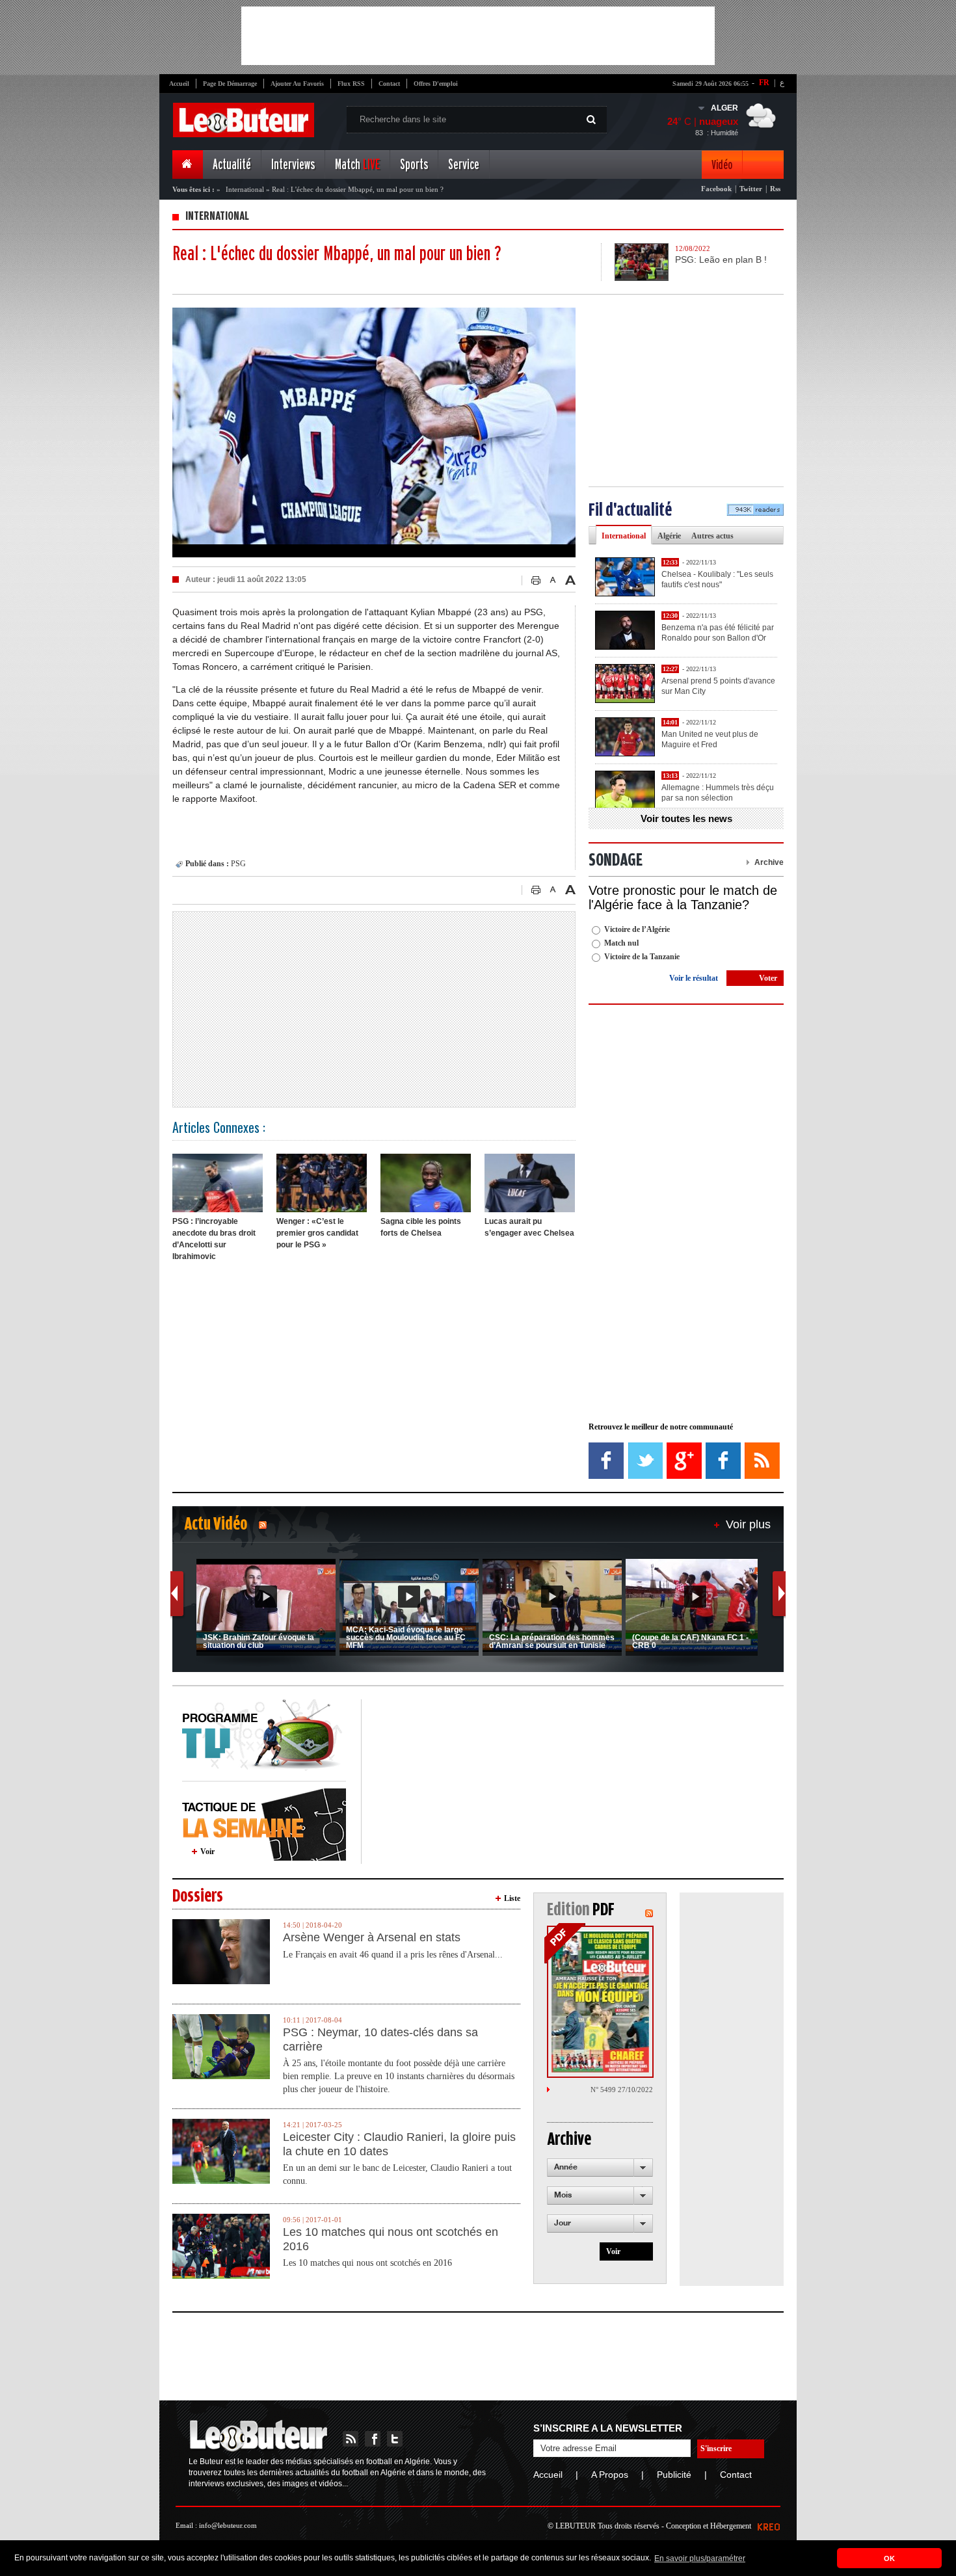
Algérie (669, 536)
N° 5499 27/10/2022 (622, 2090)
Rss (775, 189)
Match (357, 165)
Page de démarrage (230, 84)
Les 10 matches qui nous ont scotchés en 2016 (391, 2239)
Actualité (232, 165)
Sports (414, 165)
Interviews (293, 165)
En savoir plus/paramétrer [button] (700, 2558)
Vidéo (722, 165)
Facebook (716, 189)
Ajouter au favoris (297, 84)
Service (464, 165)
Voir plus (748, 1524)
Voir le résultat (694, 978)
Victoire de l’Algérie (637, 929)
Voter (768, 978)
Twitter (751, 189)
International (245, 189)
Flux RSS (351, 84)
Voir (207, 1852)
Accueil (179, 84)
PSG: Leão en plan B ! (721, 259)
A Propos (610, 2475)
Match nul (621, 943)
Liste (512, 1898)
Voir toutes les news (686, 818)
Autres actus (712, 536)
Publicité (674, 2475)
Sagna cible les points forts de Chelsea (421, 1227)
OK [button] (889, 2558)
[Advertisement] (478, 36)
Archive (769, 862)
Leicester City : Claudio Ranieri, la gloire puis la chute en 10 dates (399, 2144)
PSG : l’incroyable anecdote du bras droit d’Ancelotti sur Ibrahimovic (214, 1239)
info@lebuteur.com (228, 2525)
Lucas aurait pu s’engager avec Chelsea (529, 1227)
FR (764, 83)
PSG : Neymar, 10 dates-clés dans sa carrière (380, 2039)
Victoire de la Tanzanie (642, 957)
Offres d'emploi (436, 84)
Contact (389, 84)
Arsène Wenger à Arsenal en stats (372, 1937)
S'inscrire (716, 2449)
